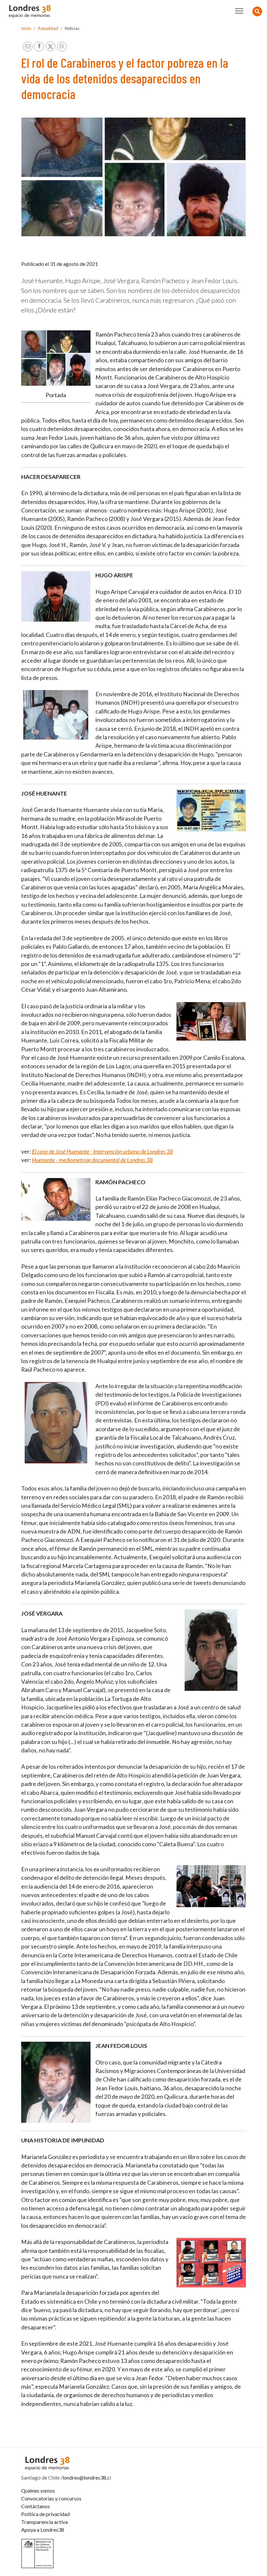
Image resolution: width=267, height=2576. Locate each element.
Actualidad (48, 28)
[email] (28, 47)
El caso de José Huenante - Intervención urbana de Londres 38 (102, 1151)
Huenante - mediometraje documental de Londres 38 (92, 1160)
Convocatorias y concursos (51, 2498)
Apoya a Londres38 (43, 2530)
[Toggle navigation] (239, 11)
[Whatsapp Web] (62, 47)
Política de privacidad (45, 2514)
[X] (50, 46)
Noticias (72, 28)
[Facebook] (39, 47)
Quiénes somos (38, 2490)
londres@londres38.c (86, 2477)
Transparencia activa (44, 2522)
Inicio (26, 28)
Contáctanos (35, 2506)
